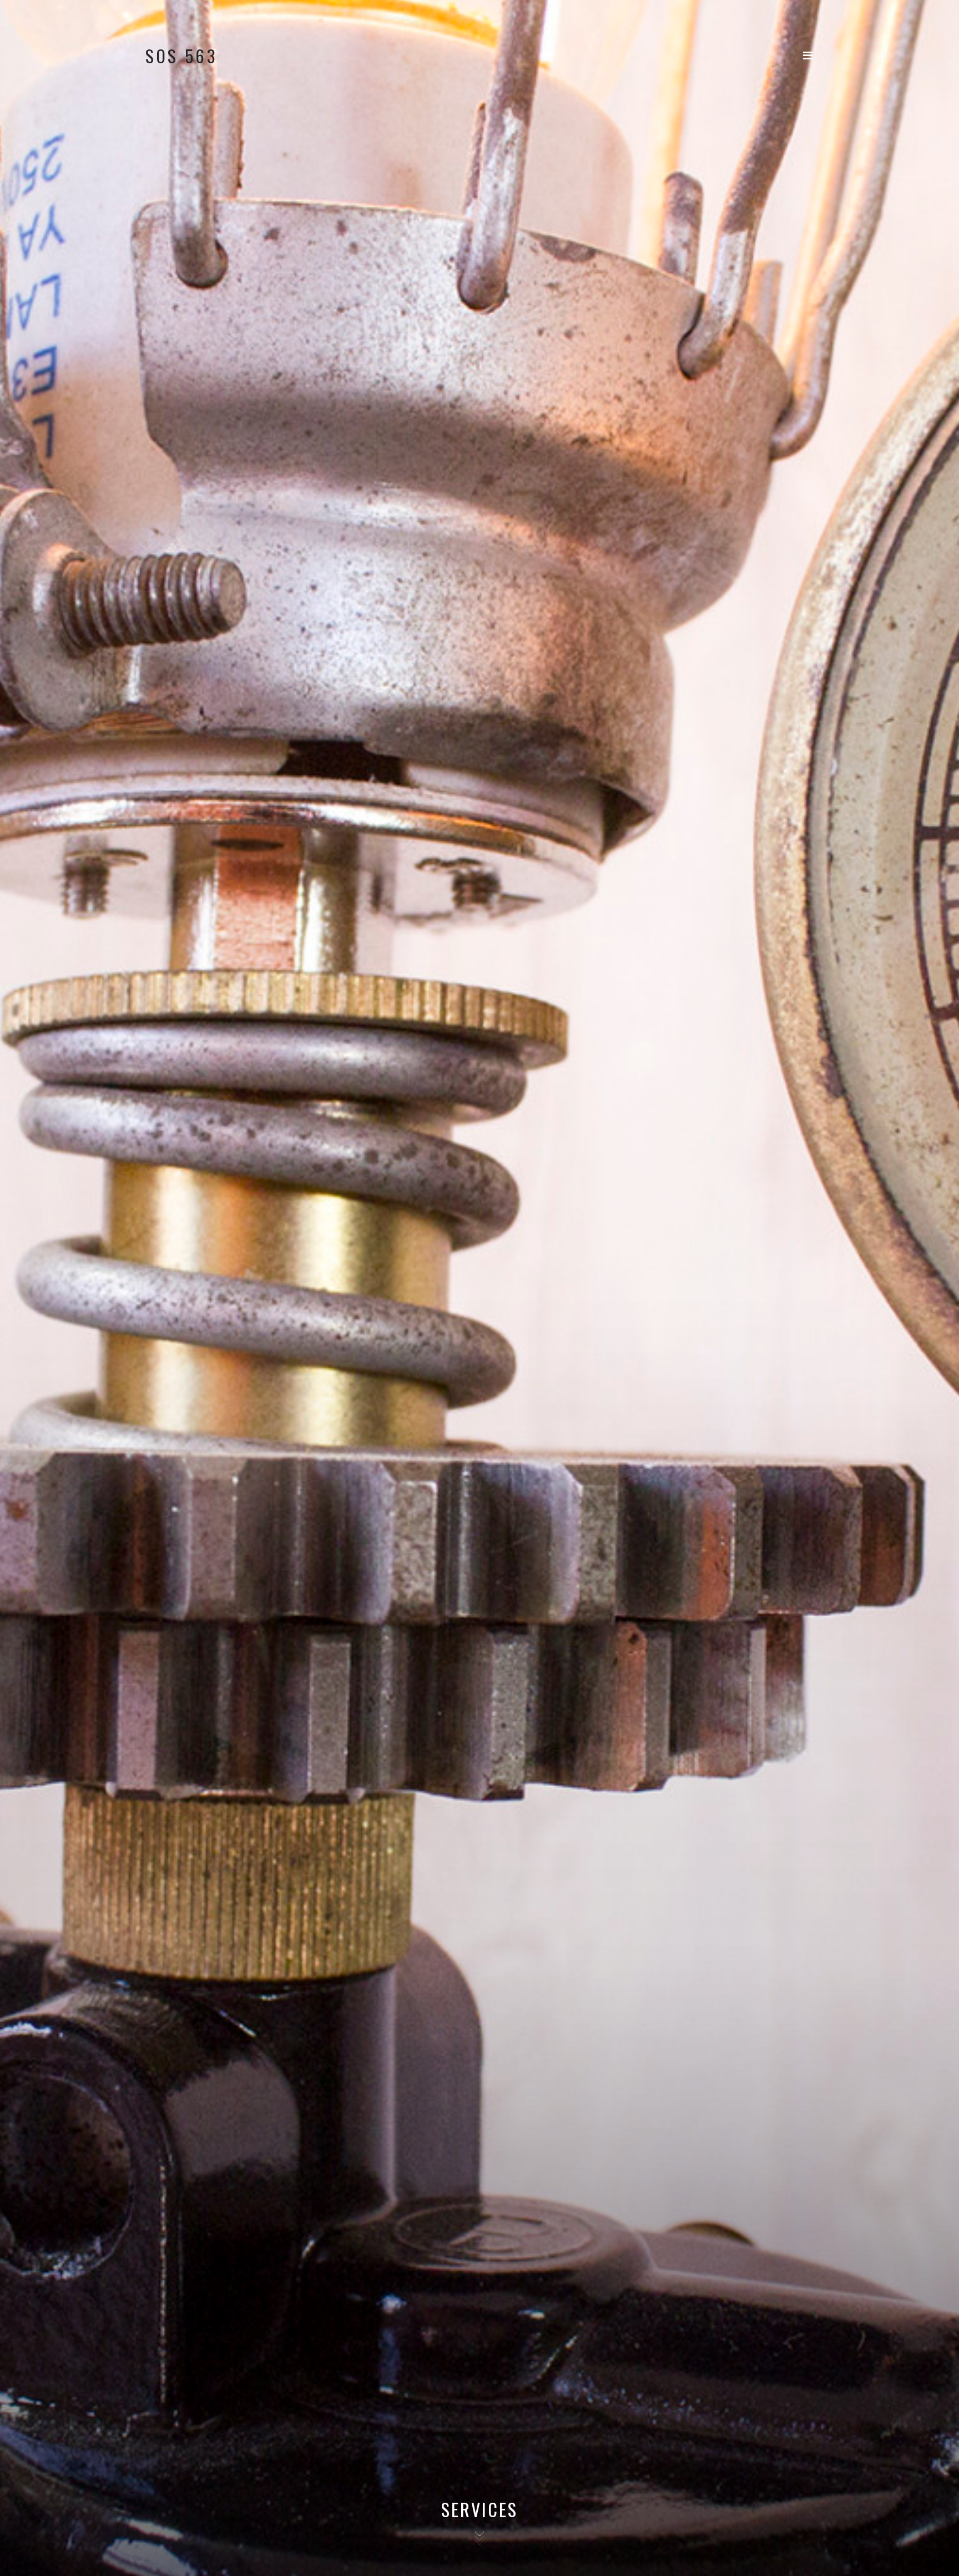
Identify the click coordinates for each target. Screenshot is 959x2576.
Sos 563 (182, 56)
